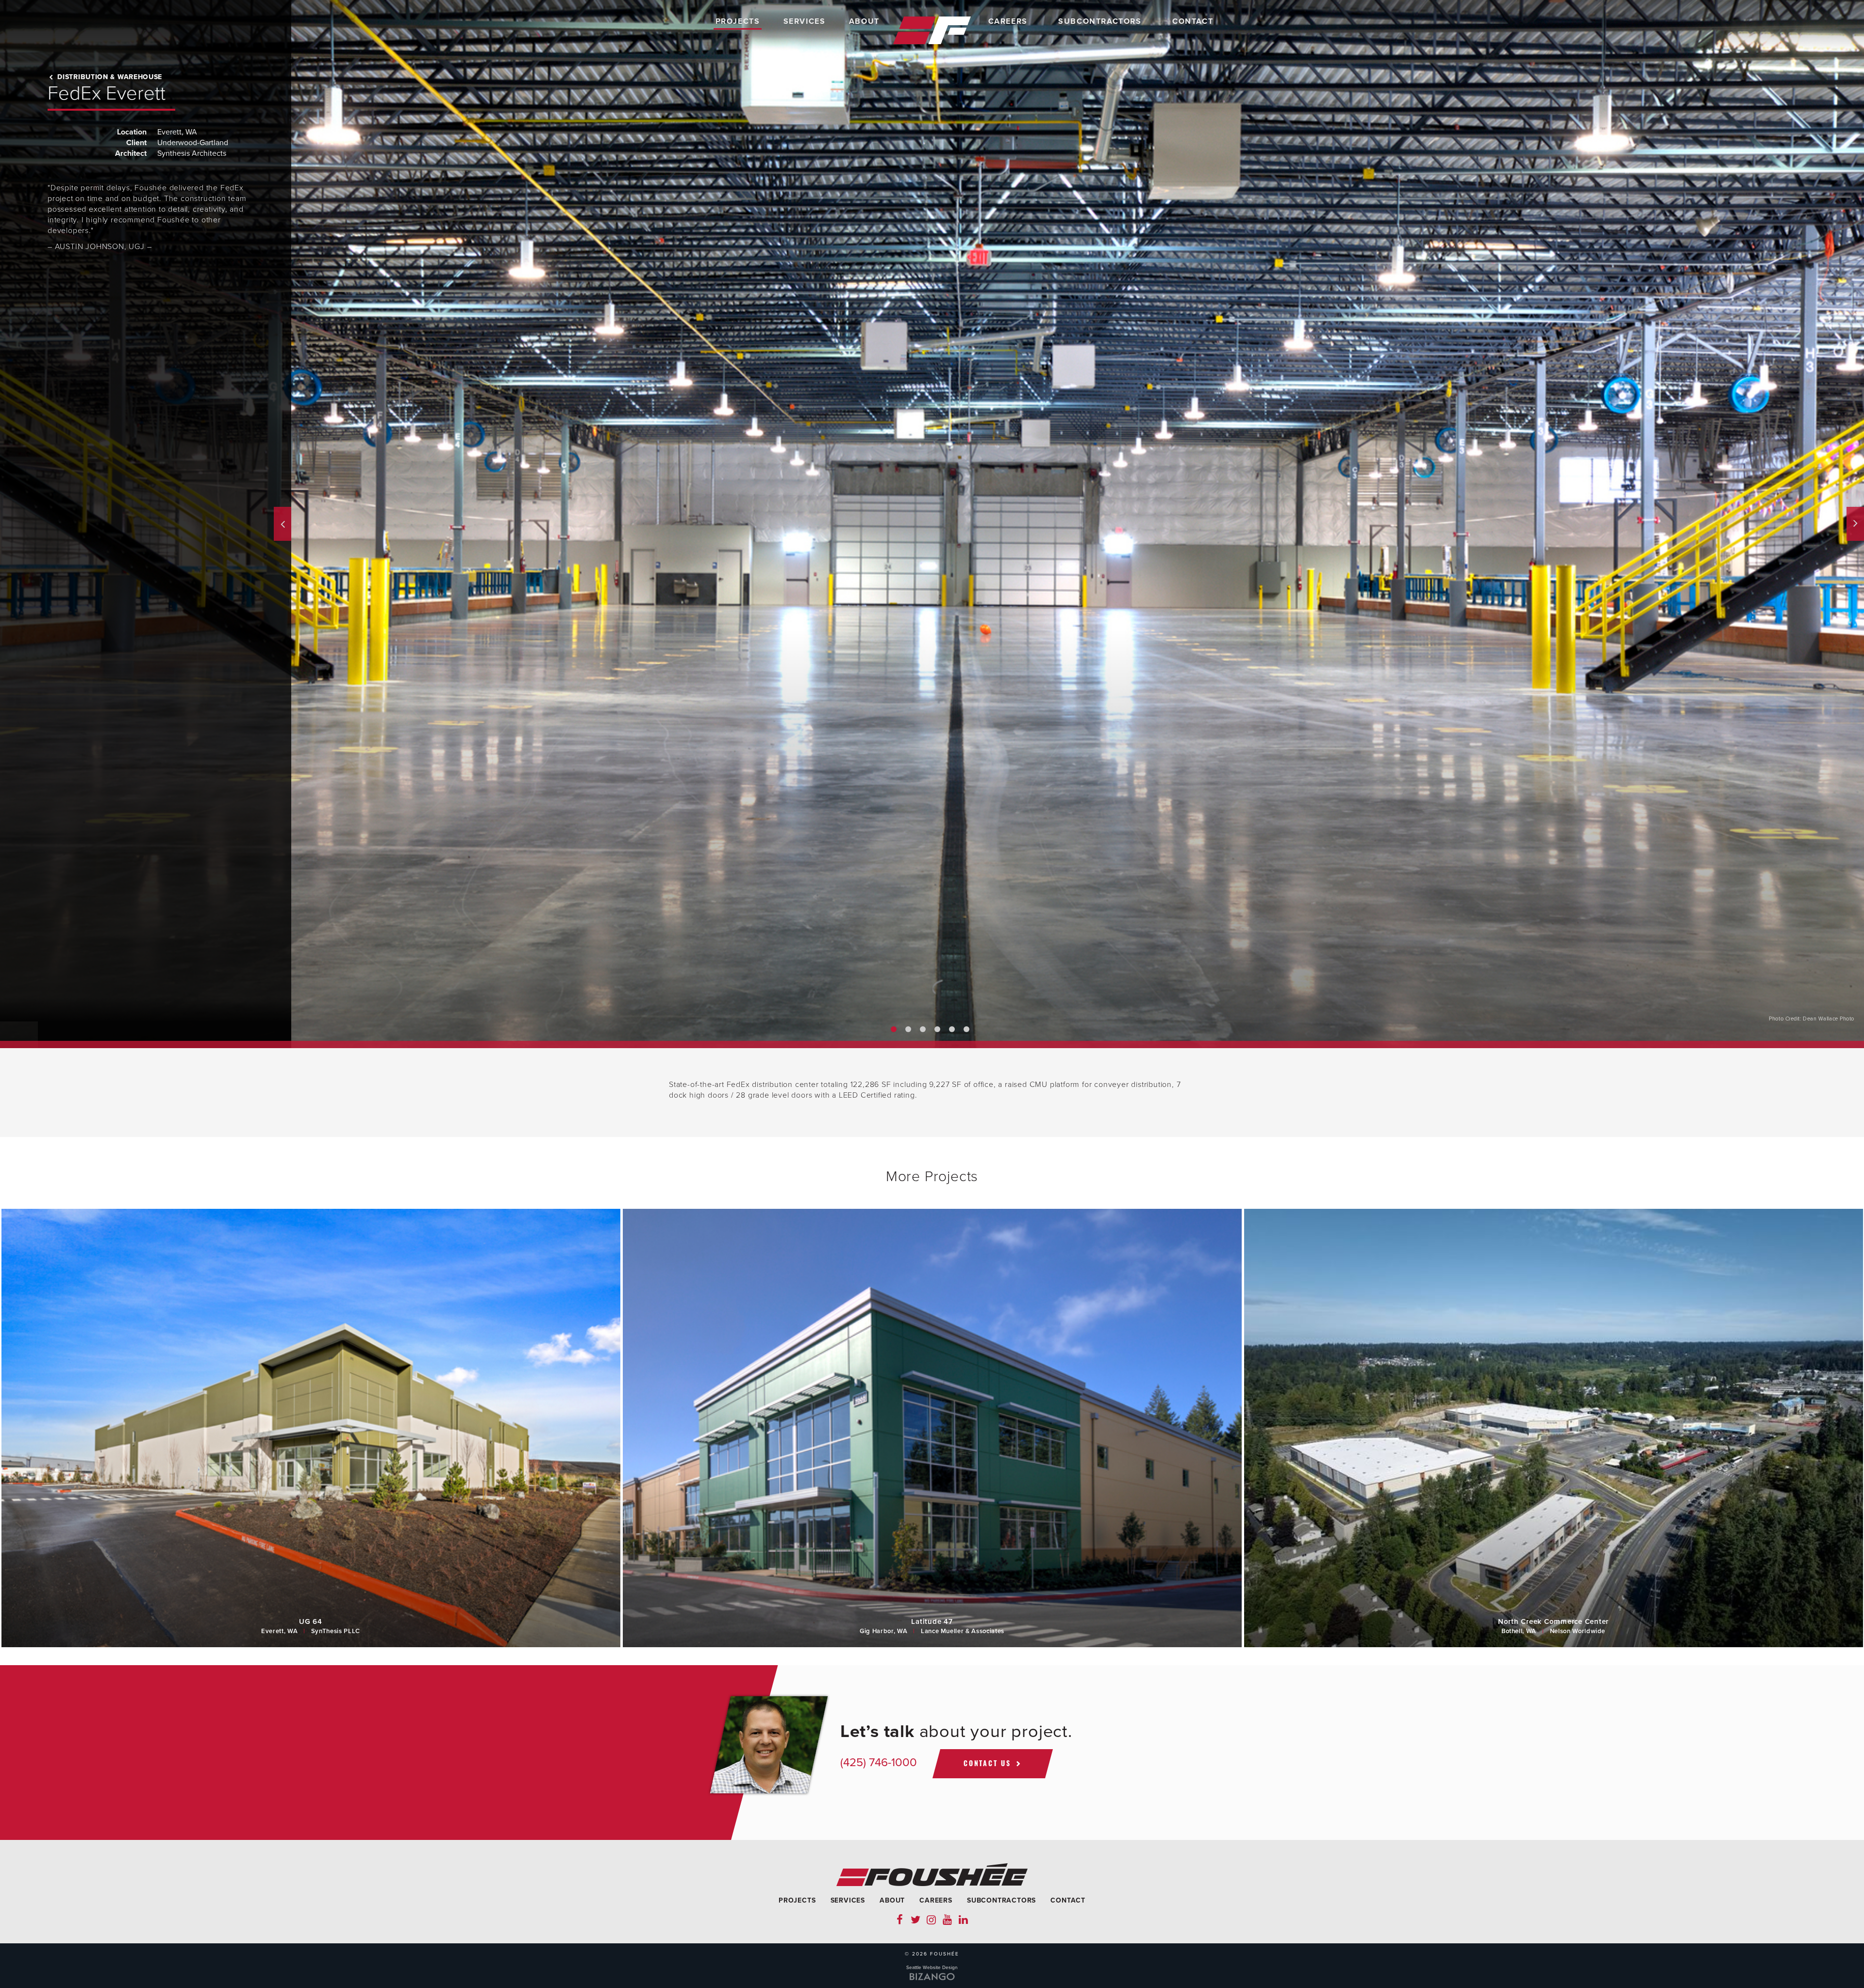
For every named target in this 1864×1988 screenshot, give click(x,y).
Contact (1193, 21)
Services (805, 21)
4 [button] (937, 1029)
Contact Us (987, 1763)
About (864, 21)
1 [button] (894, 1029)
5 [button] (952, 1029)
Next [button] (1855, 524)
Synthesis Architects (192, 153)
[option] (932, 524)
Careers (1008, 21)
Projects (738, 21)
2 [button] (908, 1029)
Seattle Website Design (932, 1968)
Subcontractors (1100, 21)
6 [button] (966, 1029)
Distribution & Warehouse (109, 77)
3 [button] (923, 1029)
